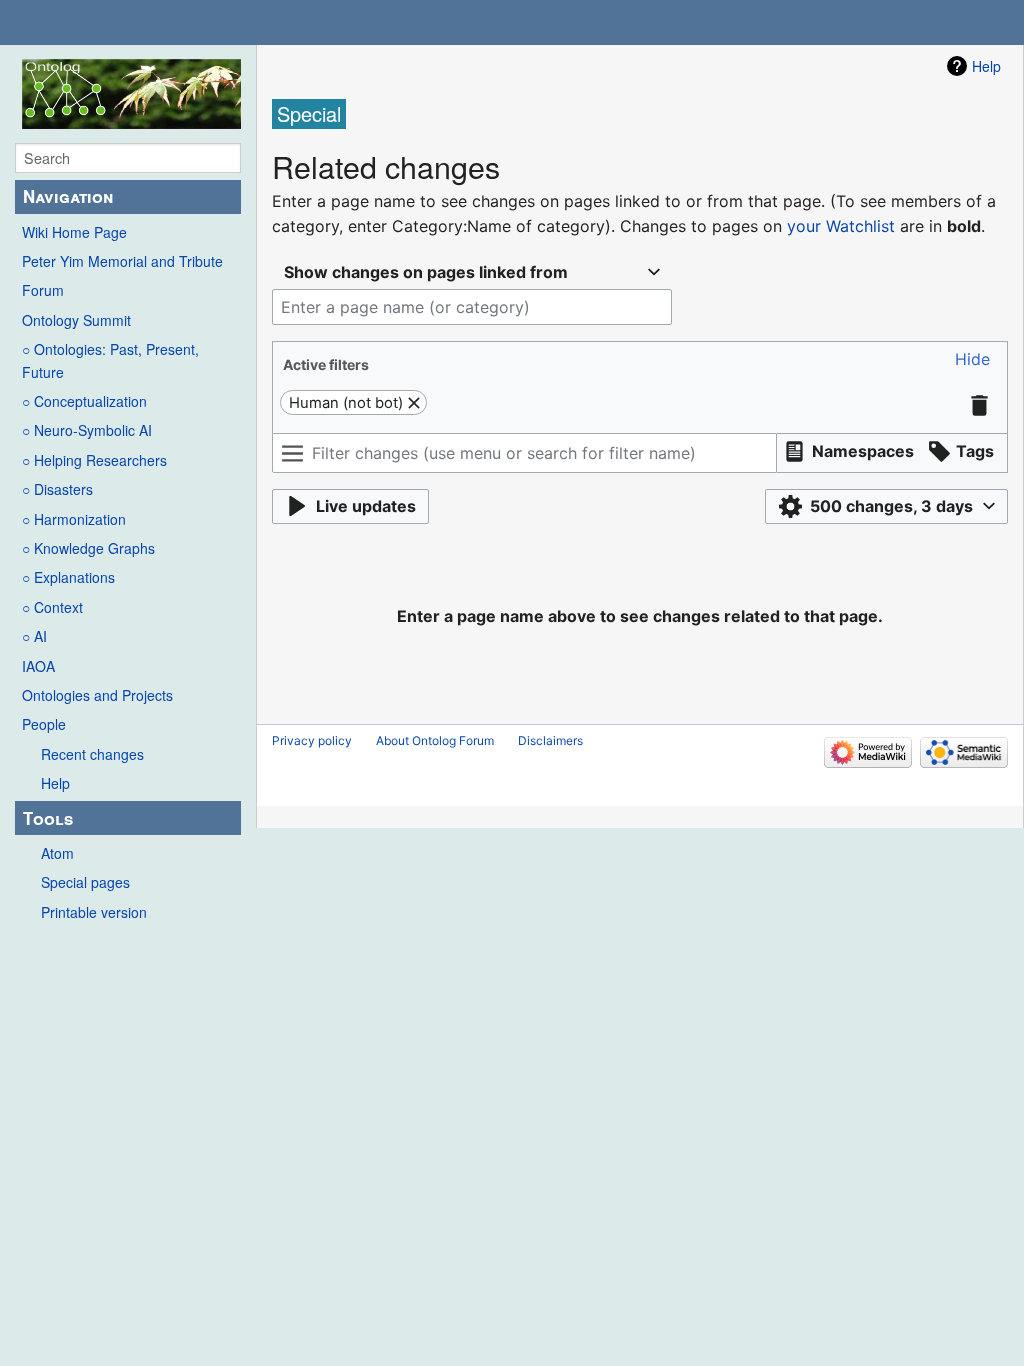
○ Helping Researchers (94, 460)
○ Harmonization (74, 519)
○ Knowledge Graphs (88, 548)
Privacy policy (312, 740)
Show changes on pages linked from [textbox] (426, 272)
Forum (43, 290)
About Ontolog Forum (435, 740)
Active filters (326, 364)
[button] (972, 359)
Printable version (94, 912)
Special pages (85, 882)
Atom (57, 853)
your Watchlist (841, 226)
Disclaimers (550, 740)
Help (55, 783)
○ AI (34, 636)
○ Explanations (68, 577)
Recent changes (92, 754)
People (44, 724)
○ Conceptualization (84, 401)
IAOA (38, 666)
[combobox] (472, 272)
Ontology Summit (76, 320)
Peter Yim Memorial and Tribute (122, 261)
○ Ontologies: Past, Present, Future (110, 360)
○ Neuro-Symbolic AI (87, 430)
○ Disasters (57, 489)
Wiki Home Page (74, 232)
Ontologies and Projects (97, 695)
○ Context (52, 607)
